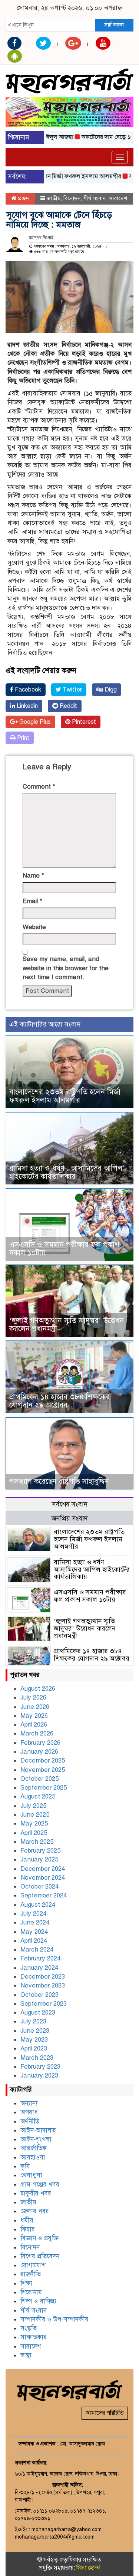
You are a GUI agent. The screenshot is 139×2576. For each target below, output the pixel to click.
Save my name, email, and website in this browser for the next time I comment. (66, 968)
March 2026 (37, 1733)
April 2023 (34, 2048)
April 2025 (34, 1833)
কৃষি (25, 2166)
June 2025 (35, 1815)
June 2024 (35, 1922)
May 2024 (34, 1932)
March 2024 (37, 1950)
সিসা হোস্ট (88, 2568)
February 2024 (40, 1958)
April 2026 (34, 1725)
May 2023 (34, 2040)
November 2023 (43, 1985)
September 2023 (44, 2004)
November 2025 (43, 1770)
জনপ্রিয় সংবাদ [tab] (70, 1518)
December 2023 (43, 1977)
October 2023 (39, 1995)
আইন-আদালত (38, 2130)
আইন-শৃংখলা (36, 2139)
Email (32, 901)
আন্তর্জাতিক (34, 2148)
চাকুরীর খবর (36, 2193)
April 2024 (34, 1941)
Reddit (68, 706)
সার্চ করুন (114, 25)
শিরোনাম (31, 2292)
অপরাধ (29, 2112)
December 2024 (43, 1869)
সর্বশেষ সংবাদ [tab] (70, 1504)
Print (22, 738)
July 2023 (33, 2021)
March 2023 (37, 2058)
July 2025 (33, 1806)
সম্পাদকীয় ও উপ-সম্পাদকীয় (54, 2319)
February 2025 (40, 1851)
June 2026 (35, 1707)
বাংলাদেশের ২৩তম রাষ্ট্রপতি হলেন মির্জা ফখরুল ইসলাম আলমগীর (65, 1096)
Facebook (27, 690)
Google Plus (34, 722)
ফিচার (28, 2229)
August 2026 (38, 1689)
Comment (39, 787)
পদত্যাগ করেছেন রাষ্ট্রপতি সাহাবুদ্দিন (59, 1481)
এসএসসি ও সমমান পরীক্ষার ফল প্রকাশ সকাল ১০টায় (64, 1249)
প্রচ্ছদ (23, 198)
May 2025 (34, 1824)
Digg (110, 690)
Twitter (72, 690)
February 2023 (40, 2067)
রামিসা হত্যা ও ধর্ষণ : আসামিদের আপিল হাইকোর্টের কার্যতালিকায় (66, 1172)
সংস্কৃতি (29, 2328)
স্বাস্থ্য (26, 2355)
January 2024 (39, 1968)
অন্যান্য (29, 2103)
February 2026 (40, 1743)
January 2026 (39, 1752)
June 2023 (35, 2031)
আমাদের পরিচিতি (105, 2413)
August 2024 (38, 1905)
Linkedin (27, 706)
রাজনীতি (31, 2274)
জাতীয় (54, 198)
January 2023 (39, 2076)
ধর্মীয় (27, 2220)
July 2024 (33, 1914)
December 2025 (43, 1761)
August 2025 (38, 1796)
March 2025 (37, 1842)
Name (33, 876)
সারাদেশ (118, 198)
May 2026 (34, 1716)
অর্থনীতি (30, 2121)
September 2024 (44, 1895)
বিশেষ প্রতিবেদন (40, 2256)
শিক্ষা (26, 2283)
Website (34, 927)
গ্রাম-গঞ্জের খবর (40, 2184)
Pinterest (83, 722)
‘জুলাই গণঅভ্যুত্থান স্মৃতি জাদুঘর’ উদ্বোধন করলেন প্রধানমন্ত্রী (67, 1325)
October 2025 (39, 1779)
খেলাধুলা (31, 2175)
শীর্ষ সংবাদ (95, 198)
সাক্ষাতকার (34, 2337)
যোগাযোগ (33, 2265)
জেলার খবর (35, 2211)
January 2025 (39, 1859)
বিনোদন (72, 198)
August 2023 (38, 2013)
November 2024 (43, 1878)
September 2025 (44, 1788)
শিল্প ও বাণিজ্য (38, 2301)
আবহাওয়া (33, 2157)
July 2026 (33, 1698)
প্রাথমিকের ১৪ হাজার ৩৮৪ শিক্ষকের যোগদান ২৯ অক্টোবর (59, 1401)
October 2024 (39, 1887)
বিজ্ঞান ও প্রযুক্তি (39, 2238)
